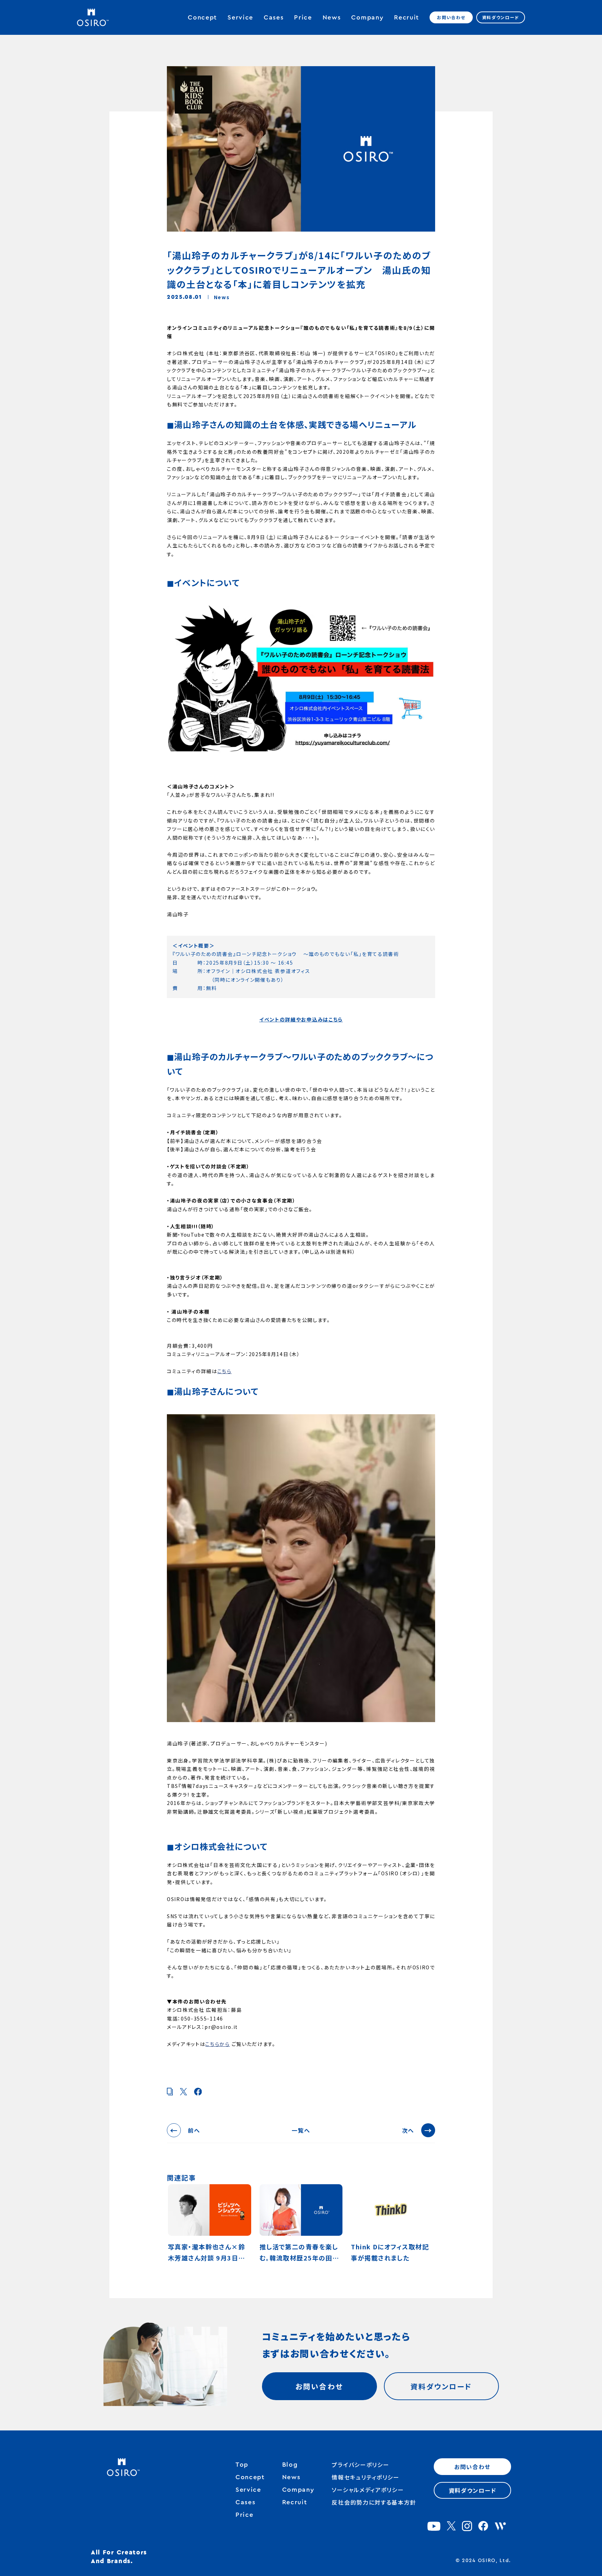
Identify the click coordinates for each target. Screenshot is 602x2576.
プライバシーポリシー (360, 2465)
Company (367, 17)
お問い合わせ (451, 17)
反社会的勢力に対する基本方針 (374, 2502)
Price (303, 17)
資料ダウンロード (501, 17)
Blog (290, 2465)
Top (242, 2465)
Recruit (407, 17)
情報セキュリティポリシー (365, 2477)
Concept (202, 17)
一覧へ (301, 2130)
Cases (274, 17)
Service (240, 17)
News (332, 17)
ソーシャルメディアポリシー (368, 2490)
